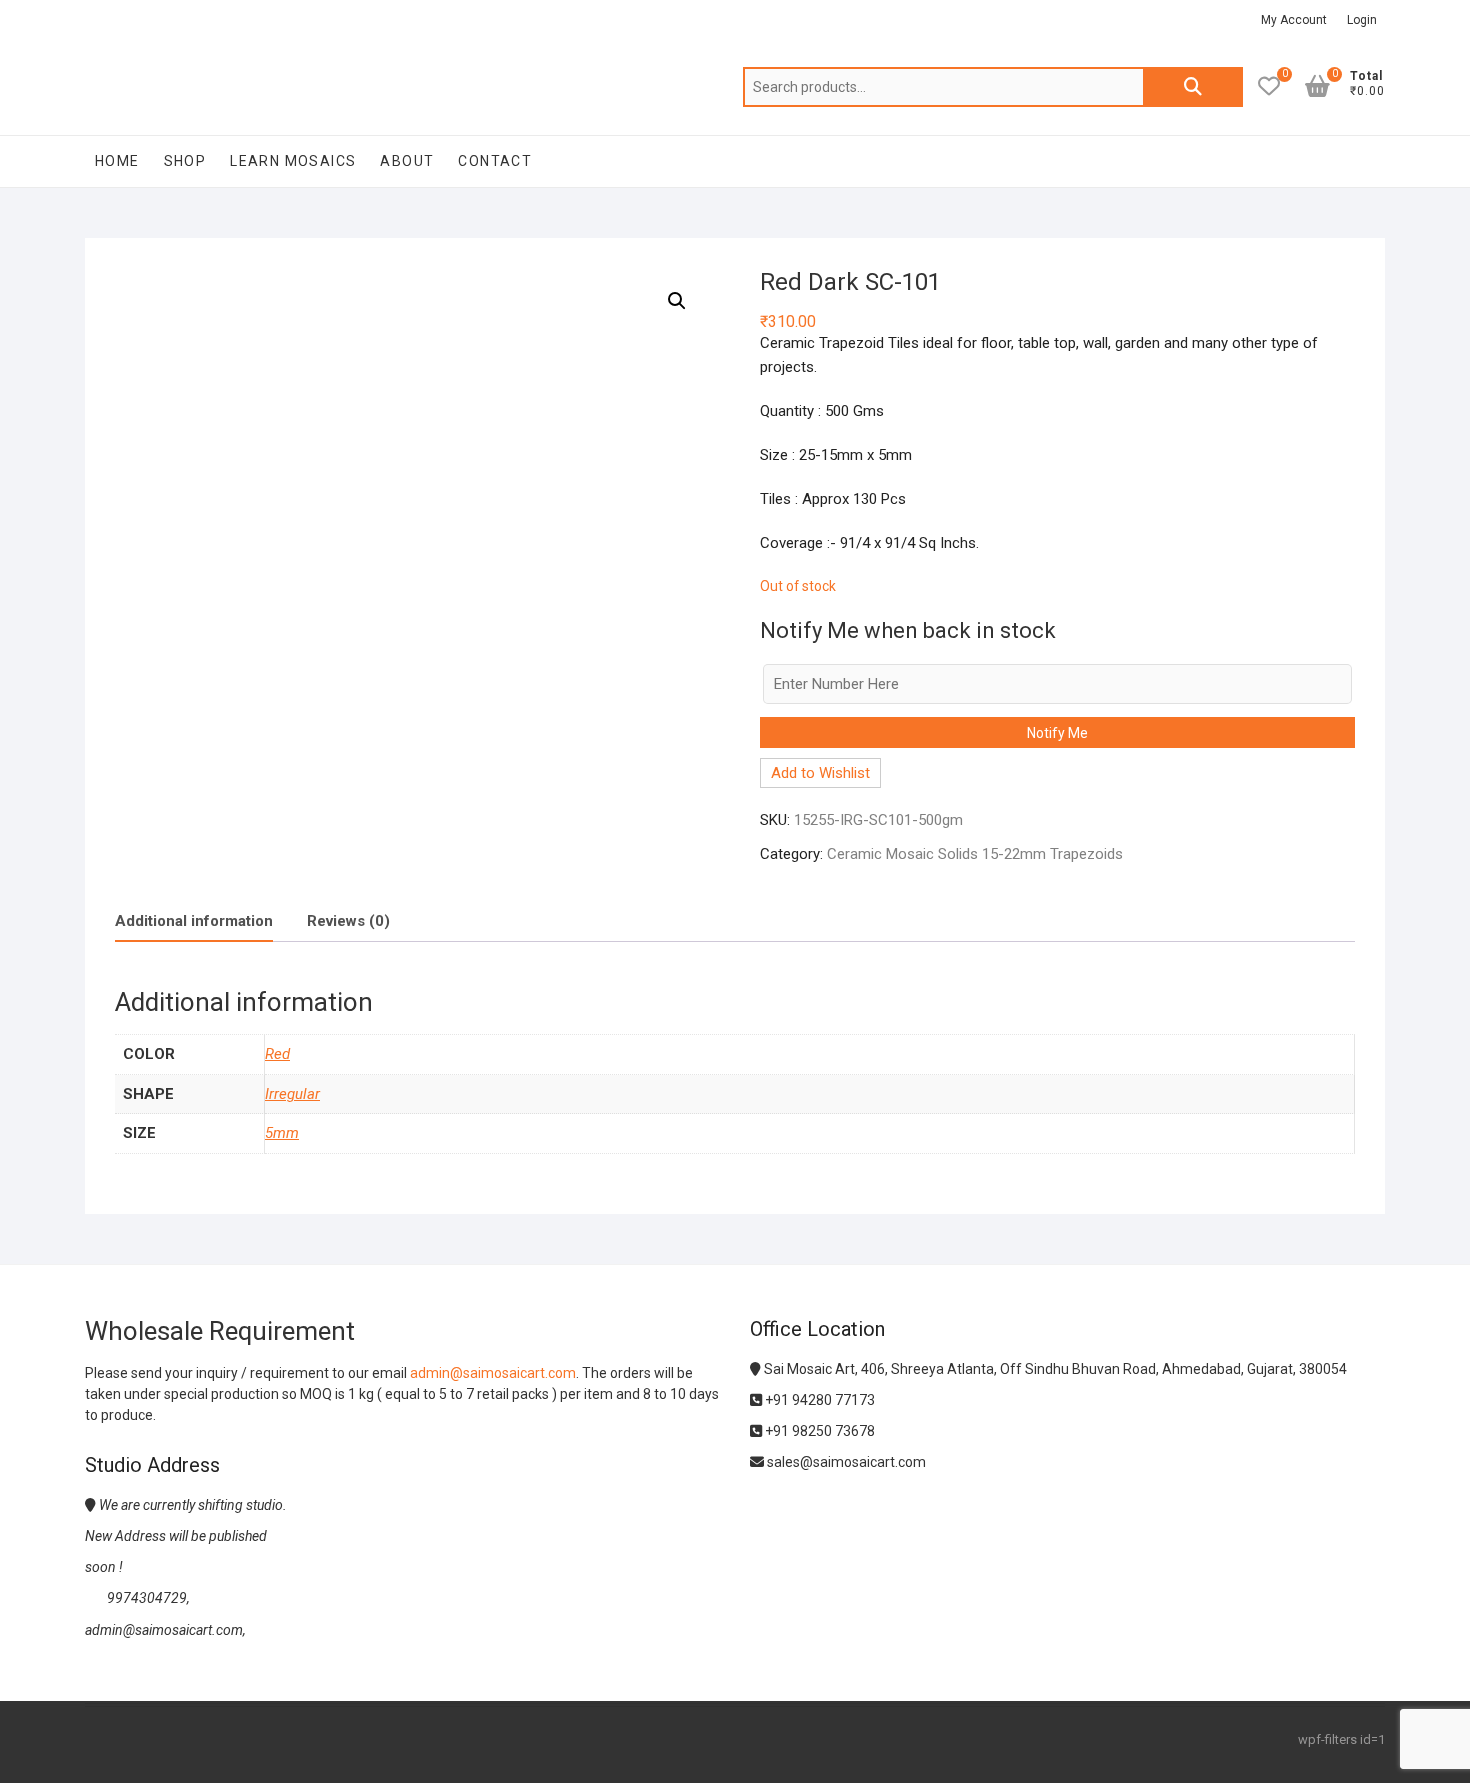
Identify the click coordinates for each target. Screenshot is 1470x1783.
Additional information (194, 921)
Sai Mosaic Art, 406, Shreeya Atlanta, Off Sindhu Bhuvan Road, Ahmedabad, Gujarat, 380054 (1054, 1369)
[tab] (194, 921)
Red (277, 1054)
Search (1193, 87)
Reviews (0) (348, 921)
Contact (495, 161)
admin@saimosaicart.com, (165, 1630)
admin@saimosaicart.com (493, 1373)
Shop (185, 161)
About (407, 161)
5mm (282, 1133)
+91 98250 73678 (818, 1431)
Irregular (292, 1094)
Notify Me (1057, 733)
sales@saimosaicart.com (845, 1462)
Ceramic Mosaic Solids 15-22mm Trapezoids (975, 854)
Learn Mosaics (293, 161)
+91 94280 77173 (818, 1400)
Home (117, 161)
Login (1362, 20)
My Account (1294, 20)
